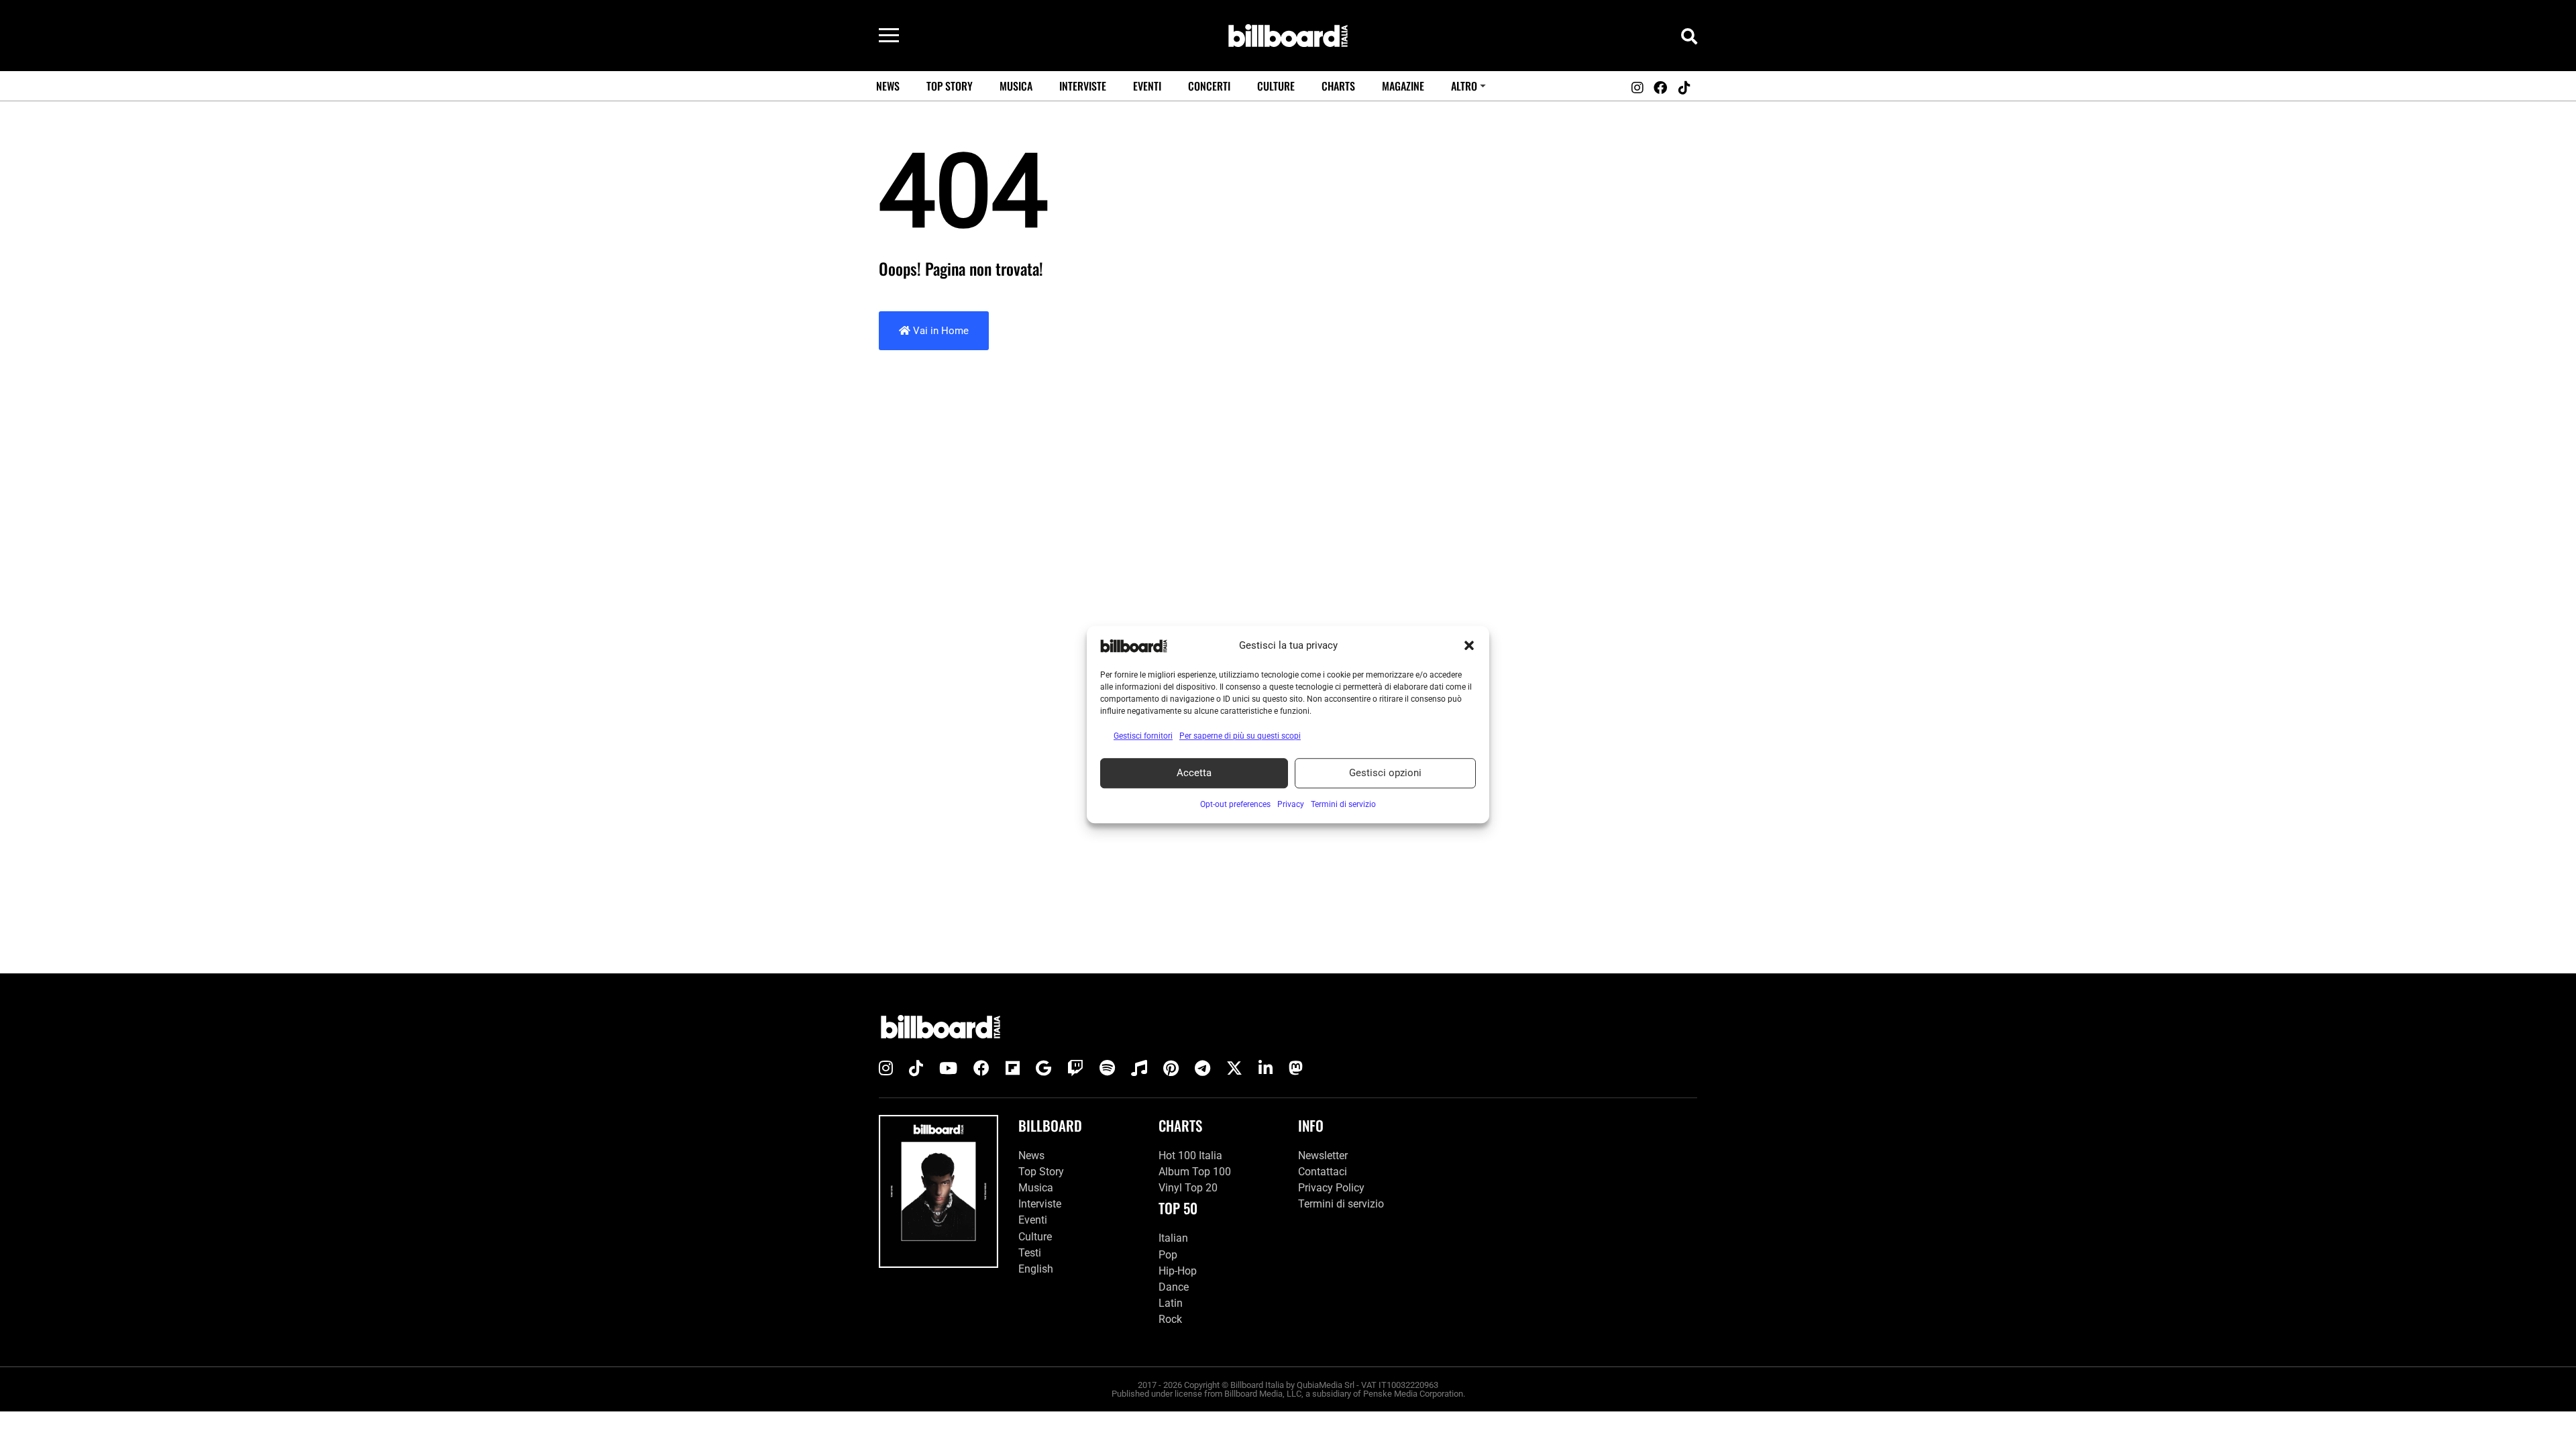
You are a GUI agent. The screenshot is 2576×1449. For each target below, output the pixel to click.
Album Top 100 (1195, 1172)
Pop (1168, 1255)
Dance (1174, 1287)
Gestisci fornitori (1143, 736)
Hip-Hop (1178, 1271)
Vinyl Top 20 (1188, 1188)
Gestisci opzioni (1385, 773)
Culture (1276, 86)
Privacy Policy (1331, 1188)
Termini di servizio (1341, 1204)
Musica (1016, 86)
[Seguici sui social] (1637, 88)
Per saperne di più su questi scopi (1240, 736)
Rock (1170, 1319)
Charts (1338, 86)
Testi (1030, 1253)
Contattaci (1323, 1172)
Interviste (1083, 86)
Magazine (1403, 86)
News (888, 86)
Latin (1171, 1303)
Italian (1173, 1238)
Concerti (1209, 86)
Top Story (950, 86)
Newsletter (1323, 1156)
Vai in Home (940, 331)
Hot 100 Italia (1190, 1156)
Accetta (1194, 773)
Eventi (1147, 86)
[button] (1469, 646)
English (1036, 1269)
